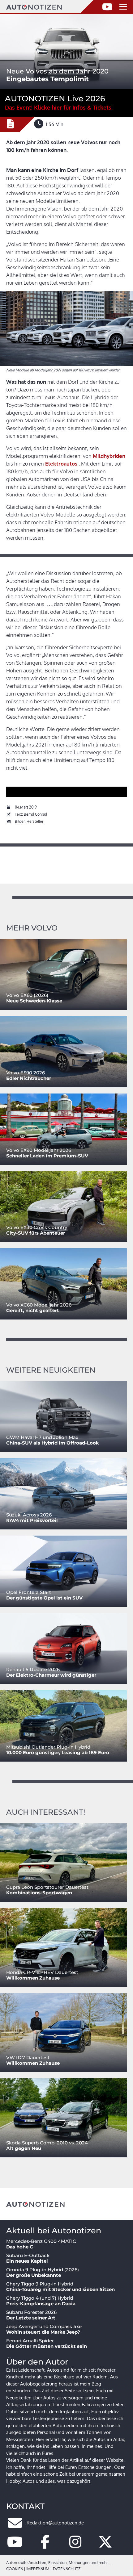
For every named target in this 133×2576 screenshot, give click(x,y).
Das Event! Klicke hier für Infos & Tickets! (59, 107)
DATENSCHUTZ (67, 2569)
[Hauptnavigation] (123, 7)
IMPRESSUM (38, 2569)
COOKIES (15, 2569)
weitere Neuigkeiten (51, 1370)
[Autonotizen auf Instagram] (75, 2545)
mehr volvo (32, 928)
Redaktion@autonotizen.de (55, 2523)
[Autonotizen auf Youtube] (15, 2545)
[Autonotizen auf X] (105, 2545)
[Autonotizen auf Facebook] (45, 2545)
